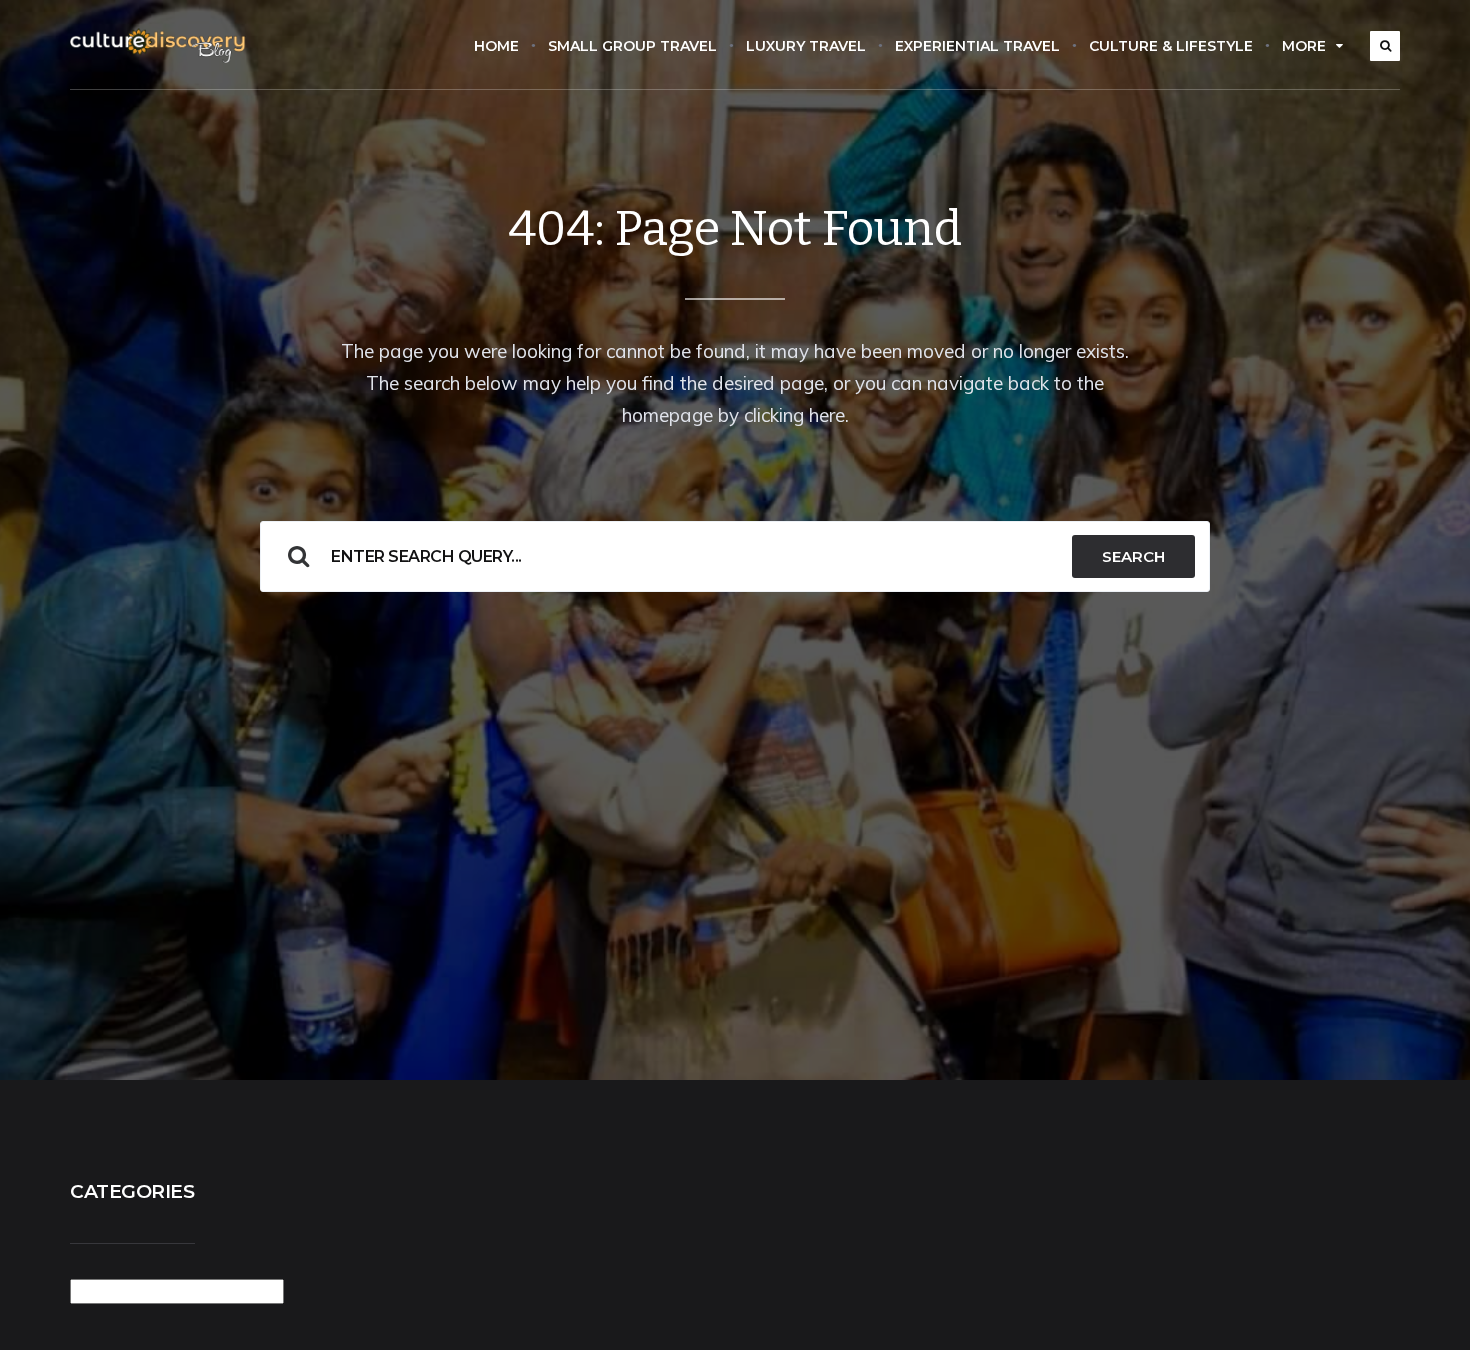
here (827, 415)
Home (496, 46)
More (1304, 46)
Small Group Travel (632, 46)
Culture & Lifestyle (1171, 46)
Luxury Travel (806, 46)
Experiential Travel (977, 46)
